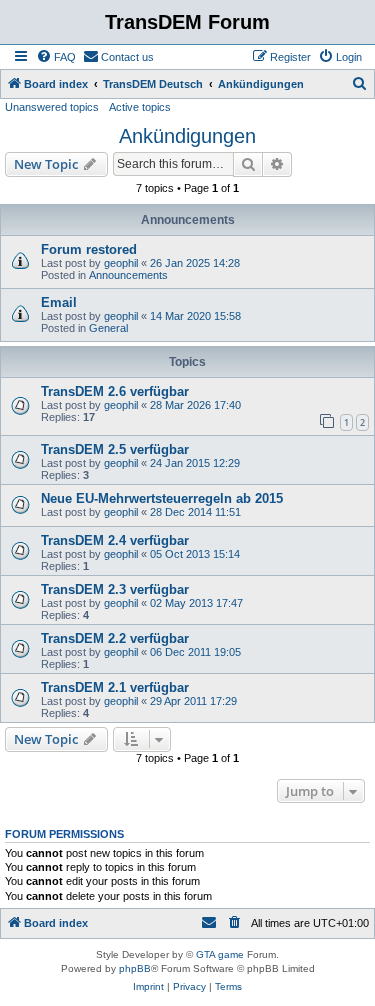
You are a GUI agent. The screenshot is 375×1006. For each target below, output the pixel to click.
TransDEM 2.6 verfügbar (115, 391)
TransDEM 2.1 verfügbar (115, 687)
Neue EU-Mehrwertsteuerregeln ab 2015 (162, 498)
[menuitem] (56, 57)
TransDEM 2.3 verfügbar (115, 589)
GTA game (220, 954)
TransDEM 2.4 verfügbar (115, 540)
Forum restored (89, 249)
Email (59, 302)
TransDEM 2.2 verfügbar (115, 638)
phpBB (135, 968)
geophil (121, 263)
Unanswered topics (52, 107)
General (108, 328)
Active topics (140, 107)
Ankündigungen (187, 136)
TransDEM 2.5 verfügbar (115, 449)
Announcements (128, 275)
